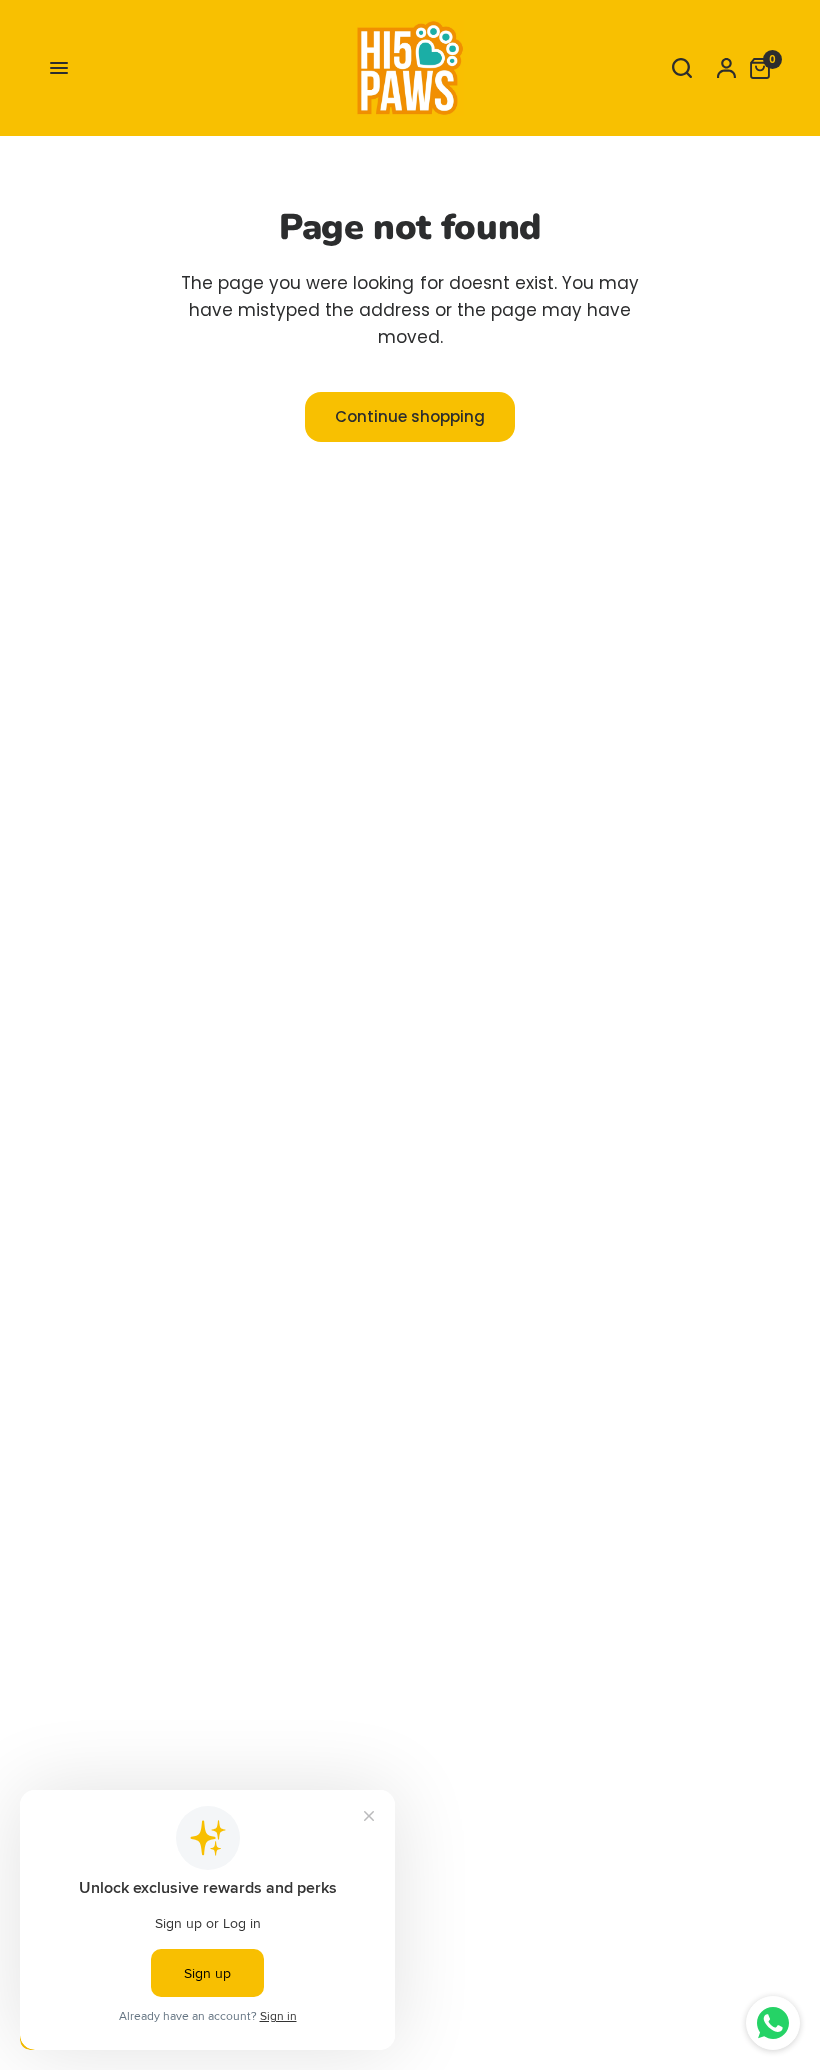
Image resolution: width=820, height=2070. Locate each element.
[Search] (682, 68)
